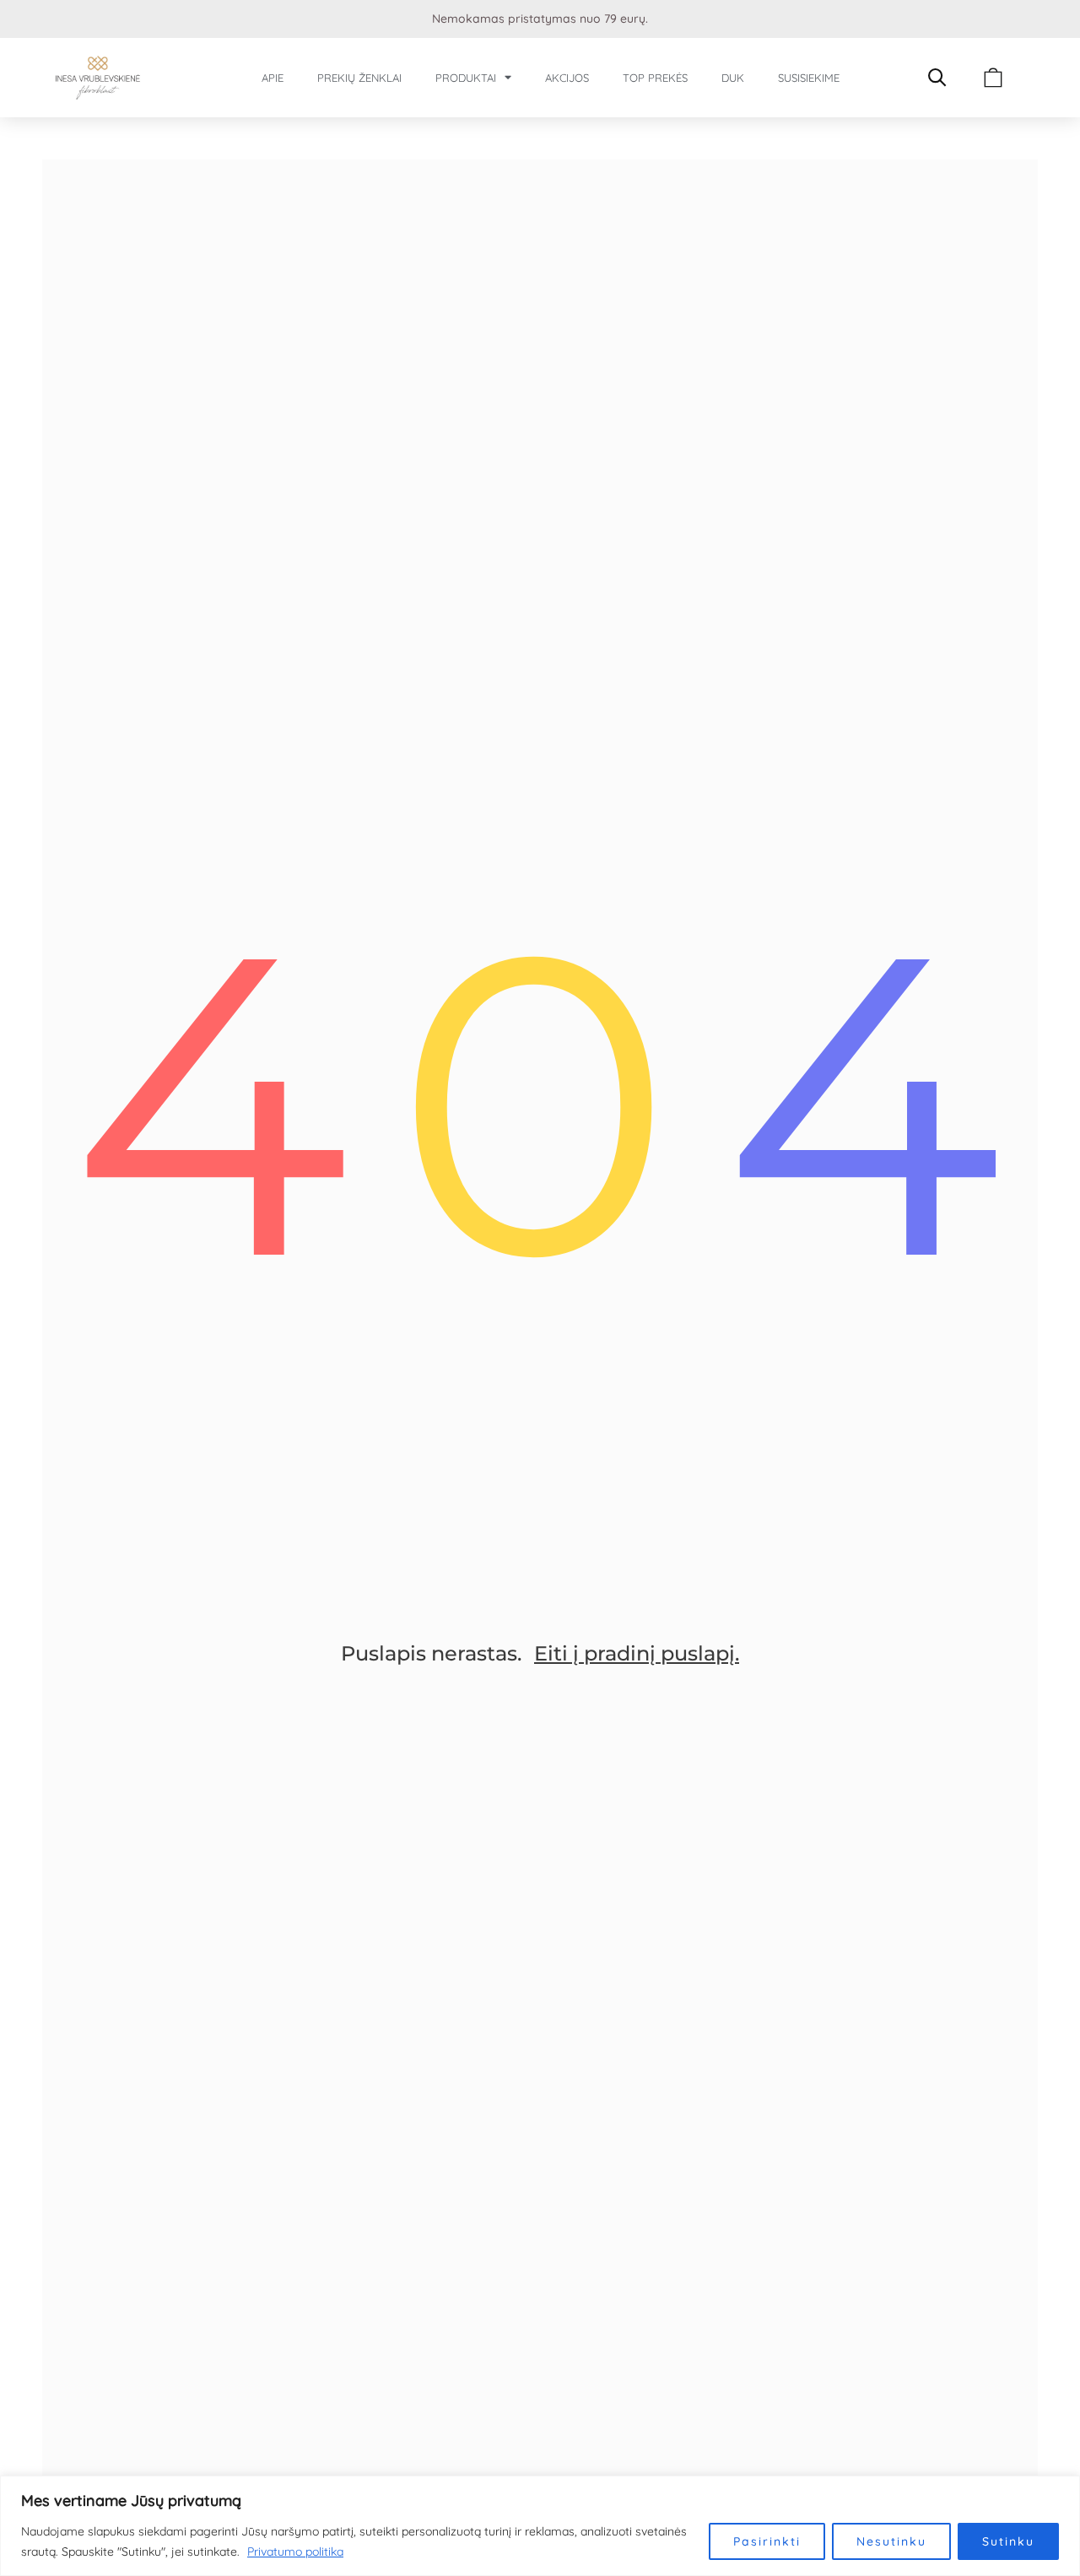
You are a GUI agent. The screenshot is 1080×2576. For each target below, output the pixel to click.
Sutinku (1008, 2541)
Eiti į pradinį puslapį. (637, 1653)
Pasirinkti (767, 2541)
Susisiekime (809, 78)
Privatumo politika (295, 2552)
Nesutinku (891, 2541)
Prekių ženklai (359, 78)
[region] (540, 2526)
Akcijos (567, 78)
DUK (733, 78)
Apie (273, 78)
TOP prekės (655, 78)
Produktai (466, 78)
